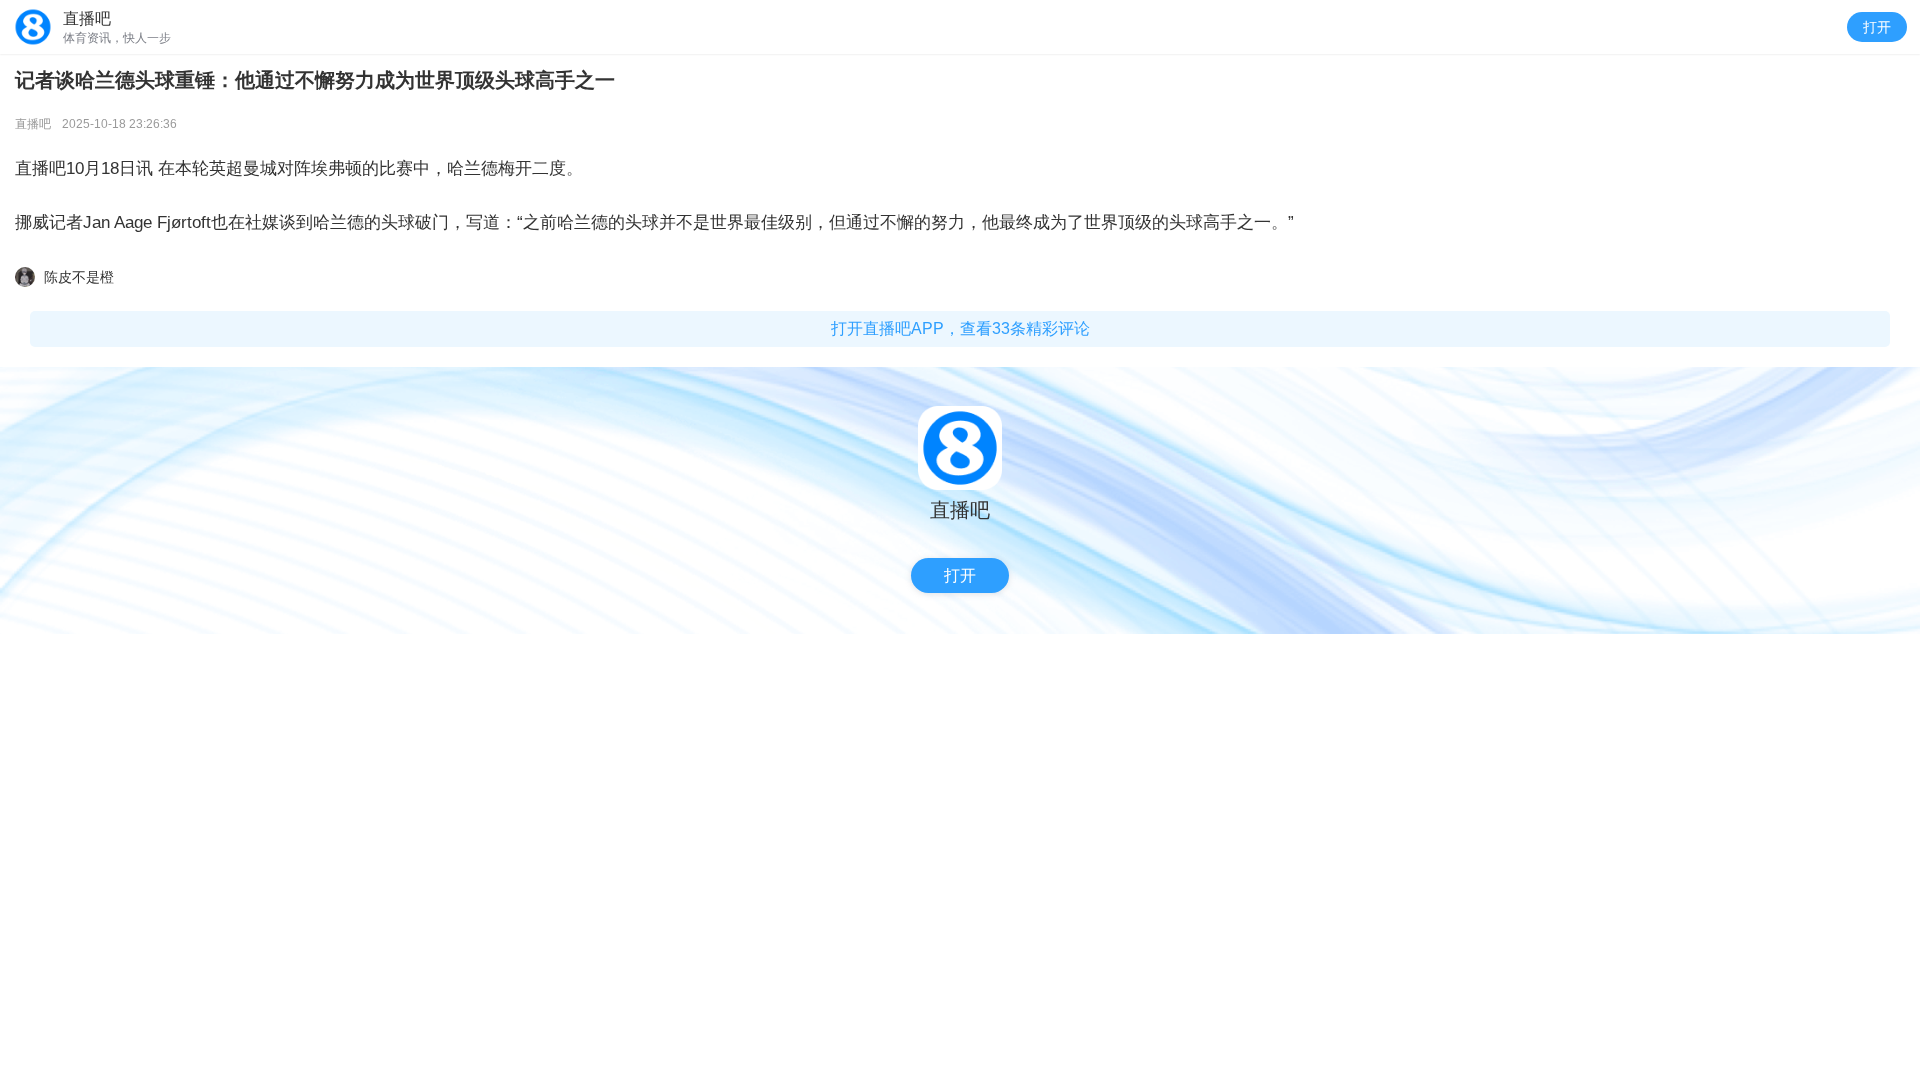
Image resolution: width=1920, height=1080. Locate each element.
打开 (1877, 27)
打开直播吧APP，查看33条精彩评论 (960, 328)
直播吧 (33, 124)
